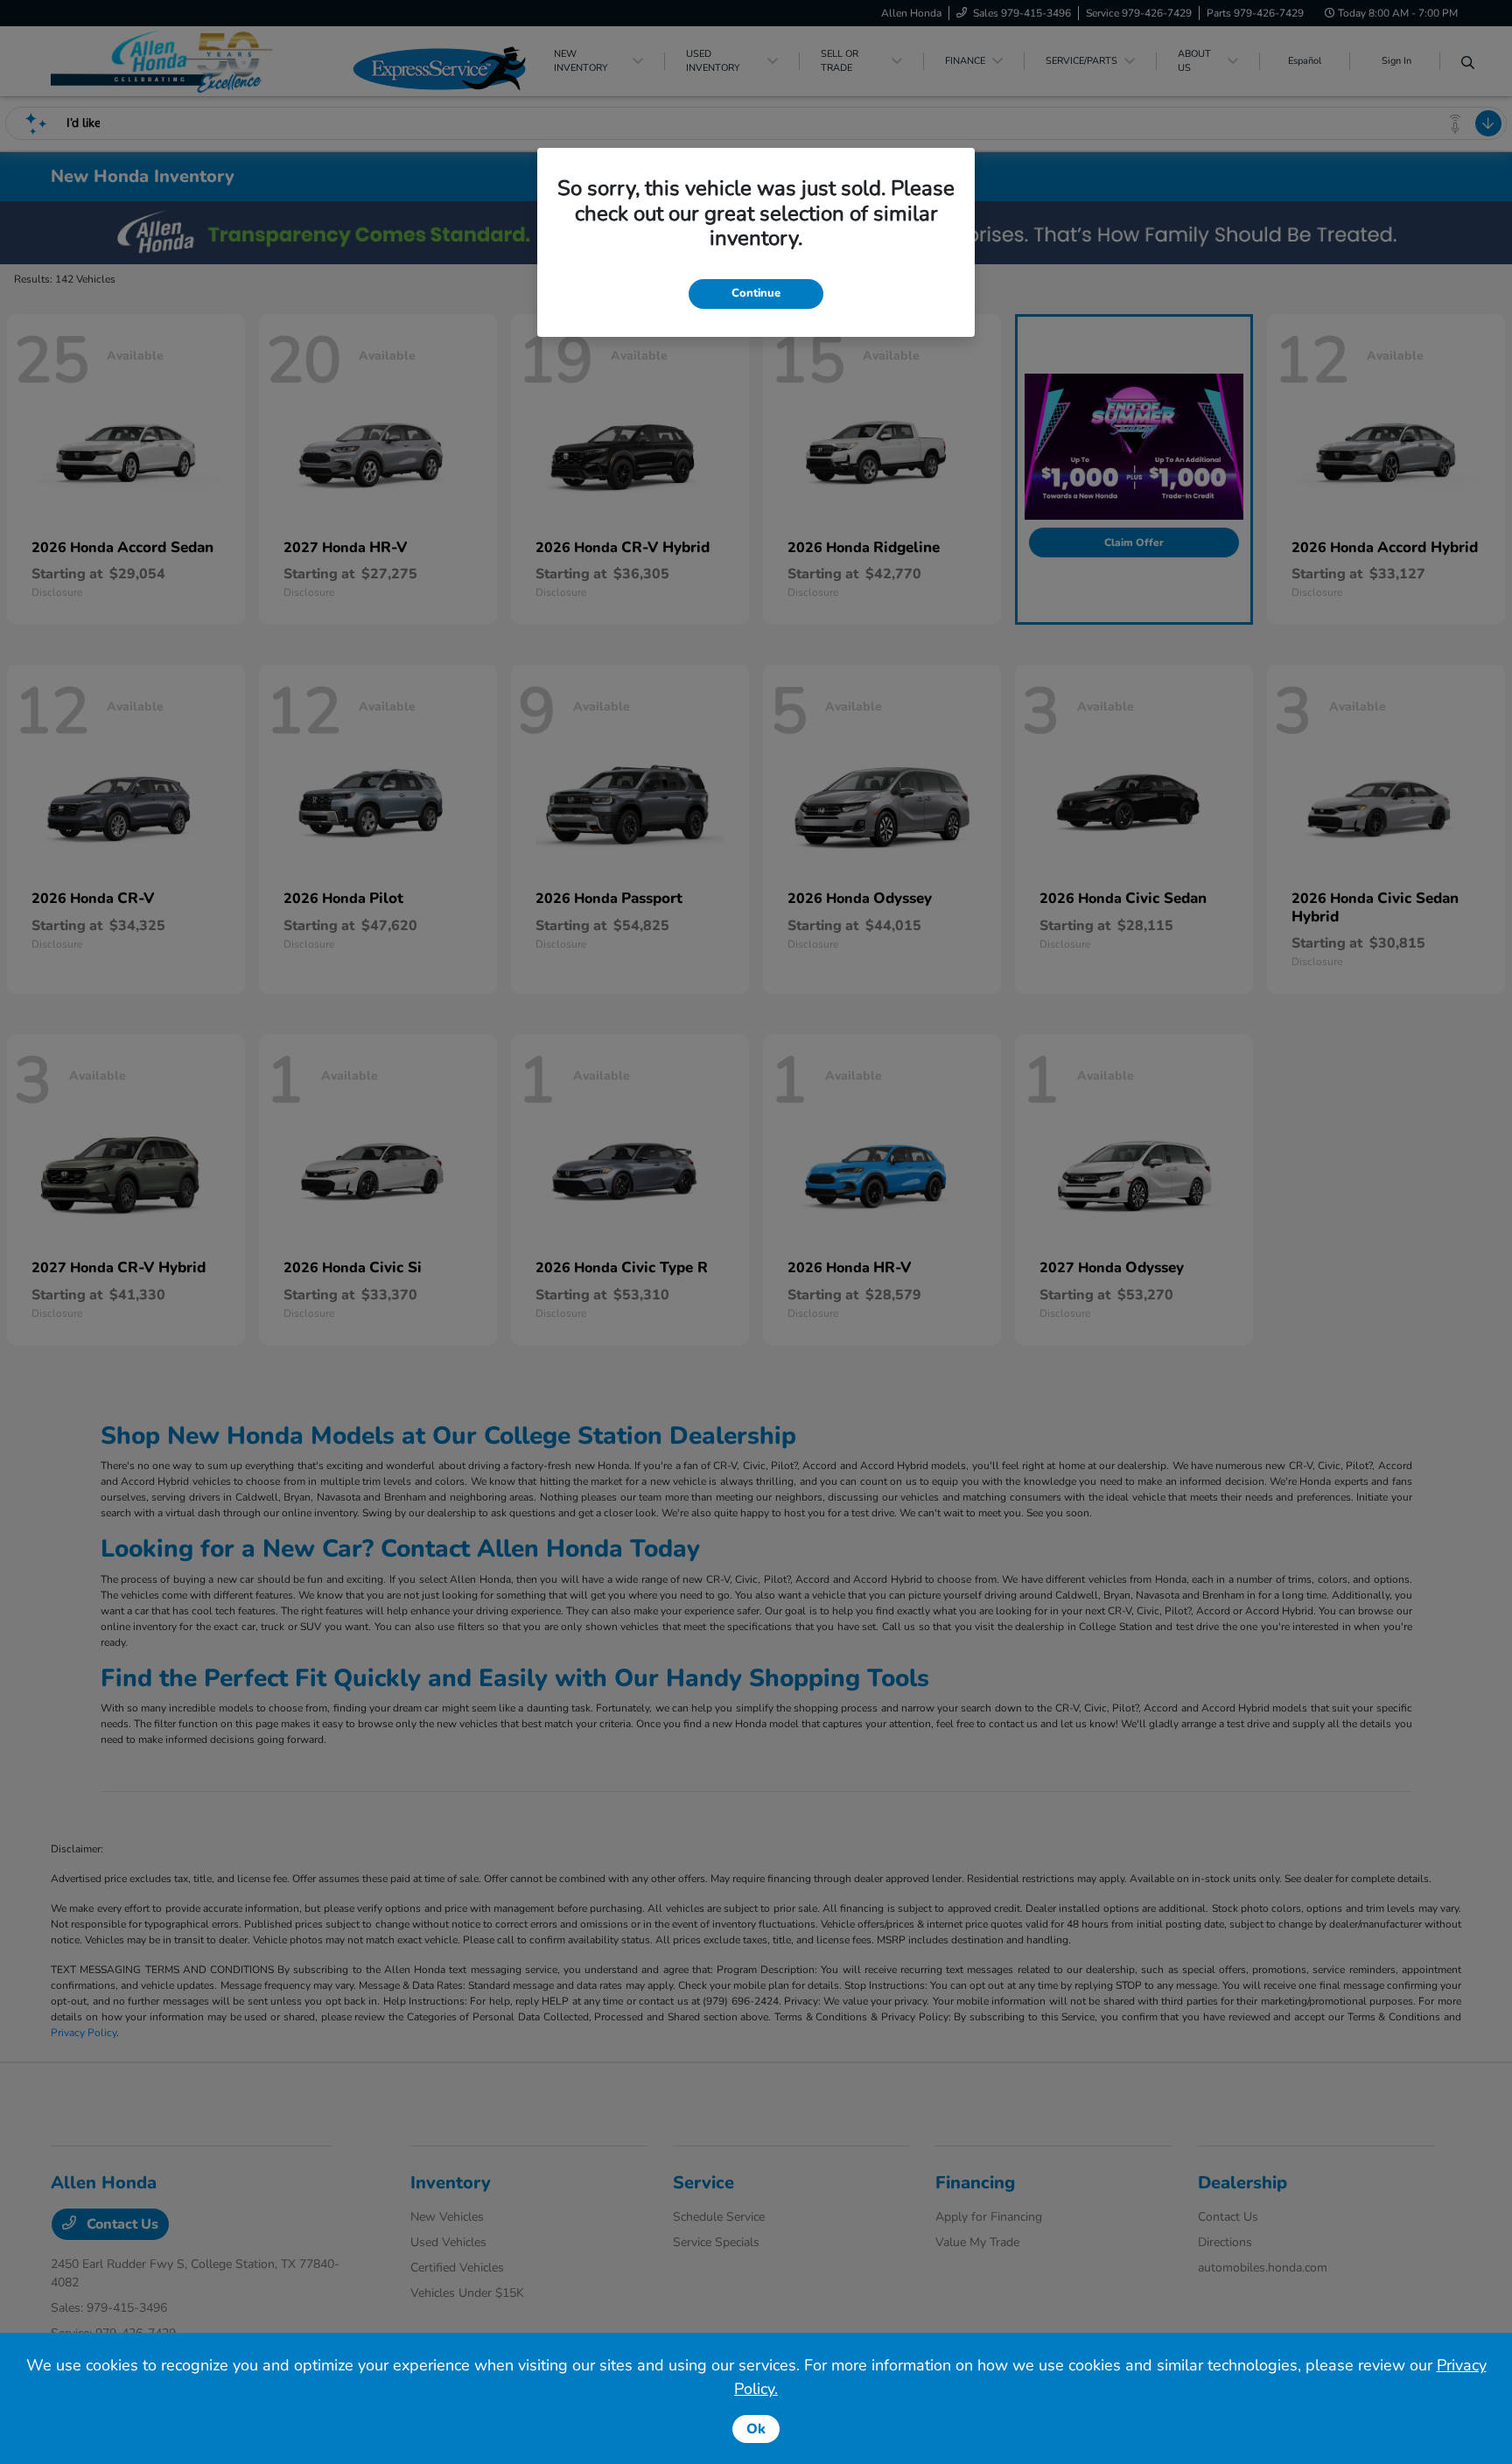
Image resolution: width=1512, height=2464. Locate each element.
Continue (756, 293)
